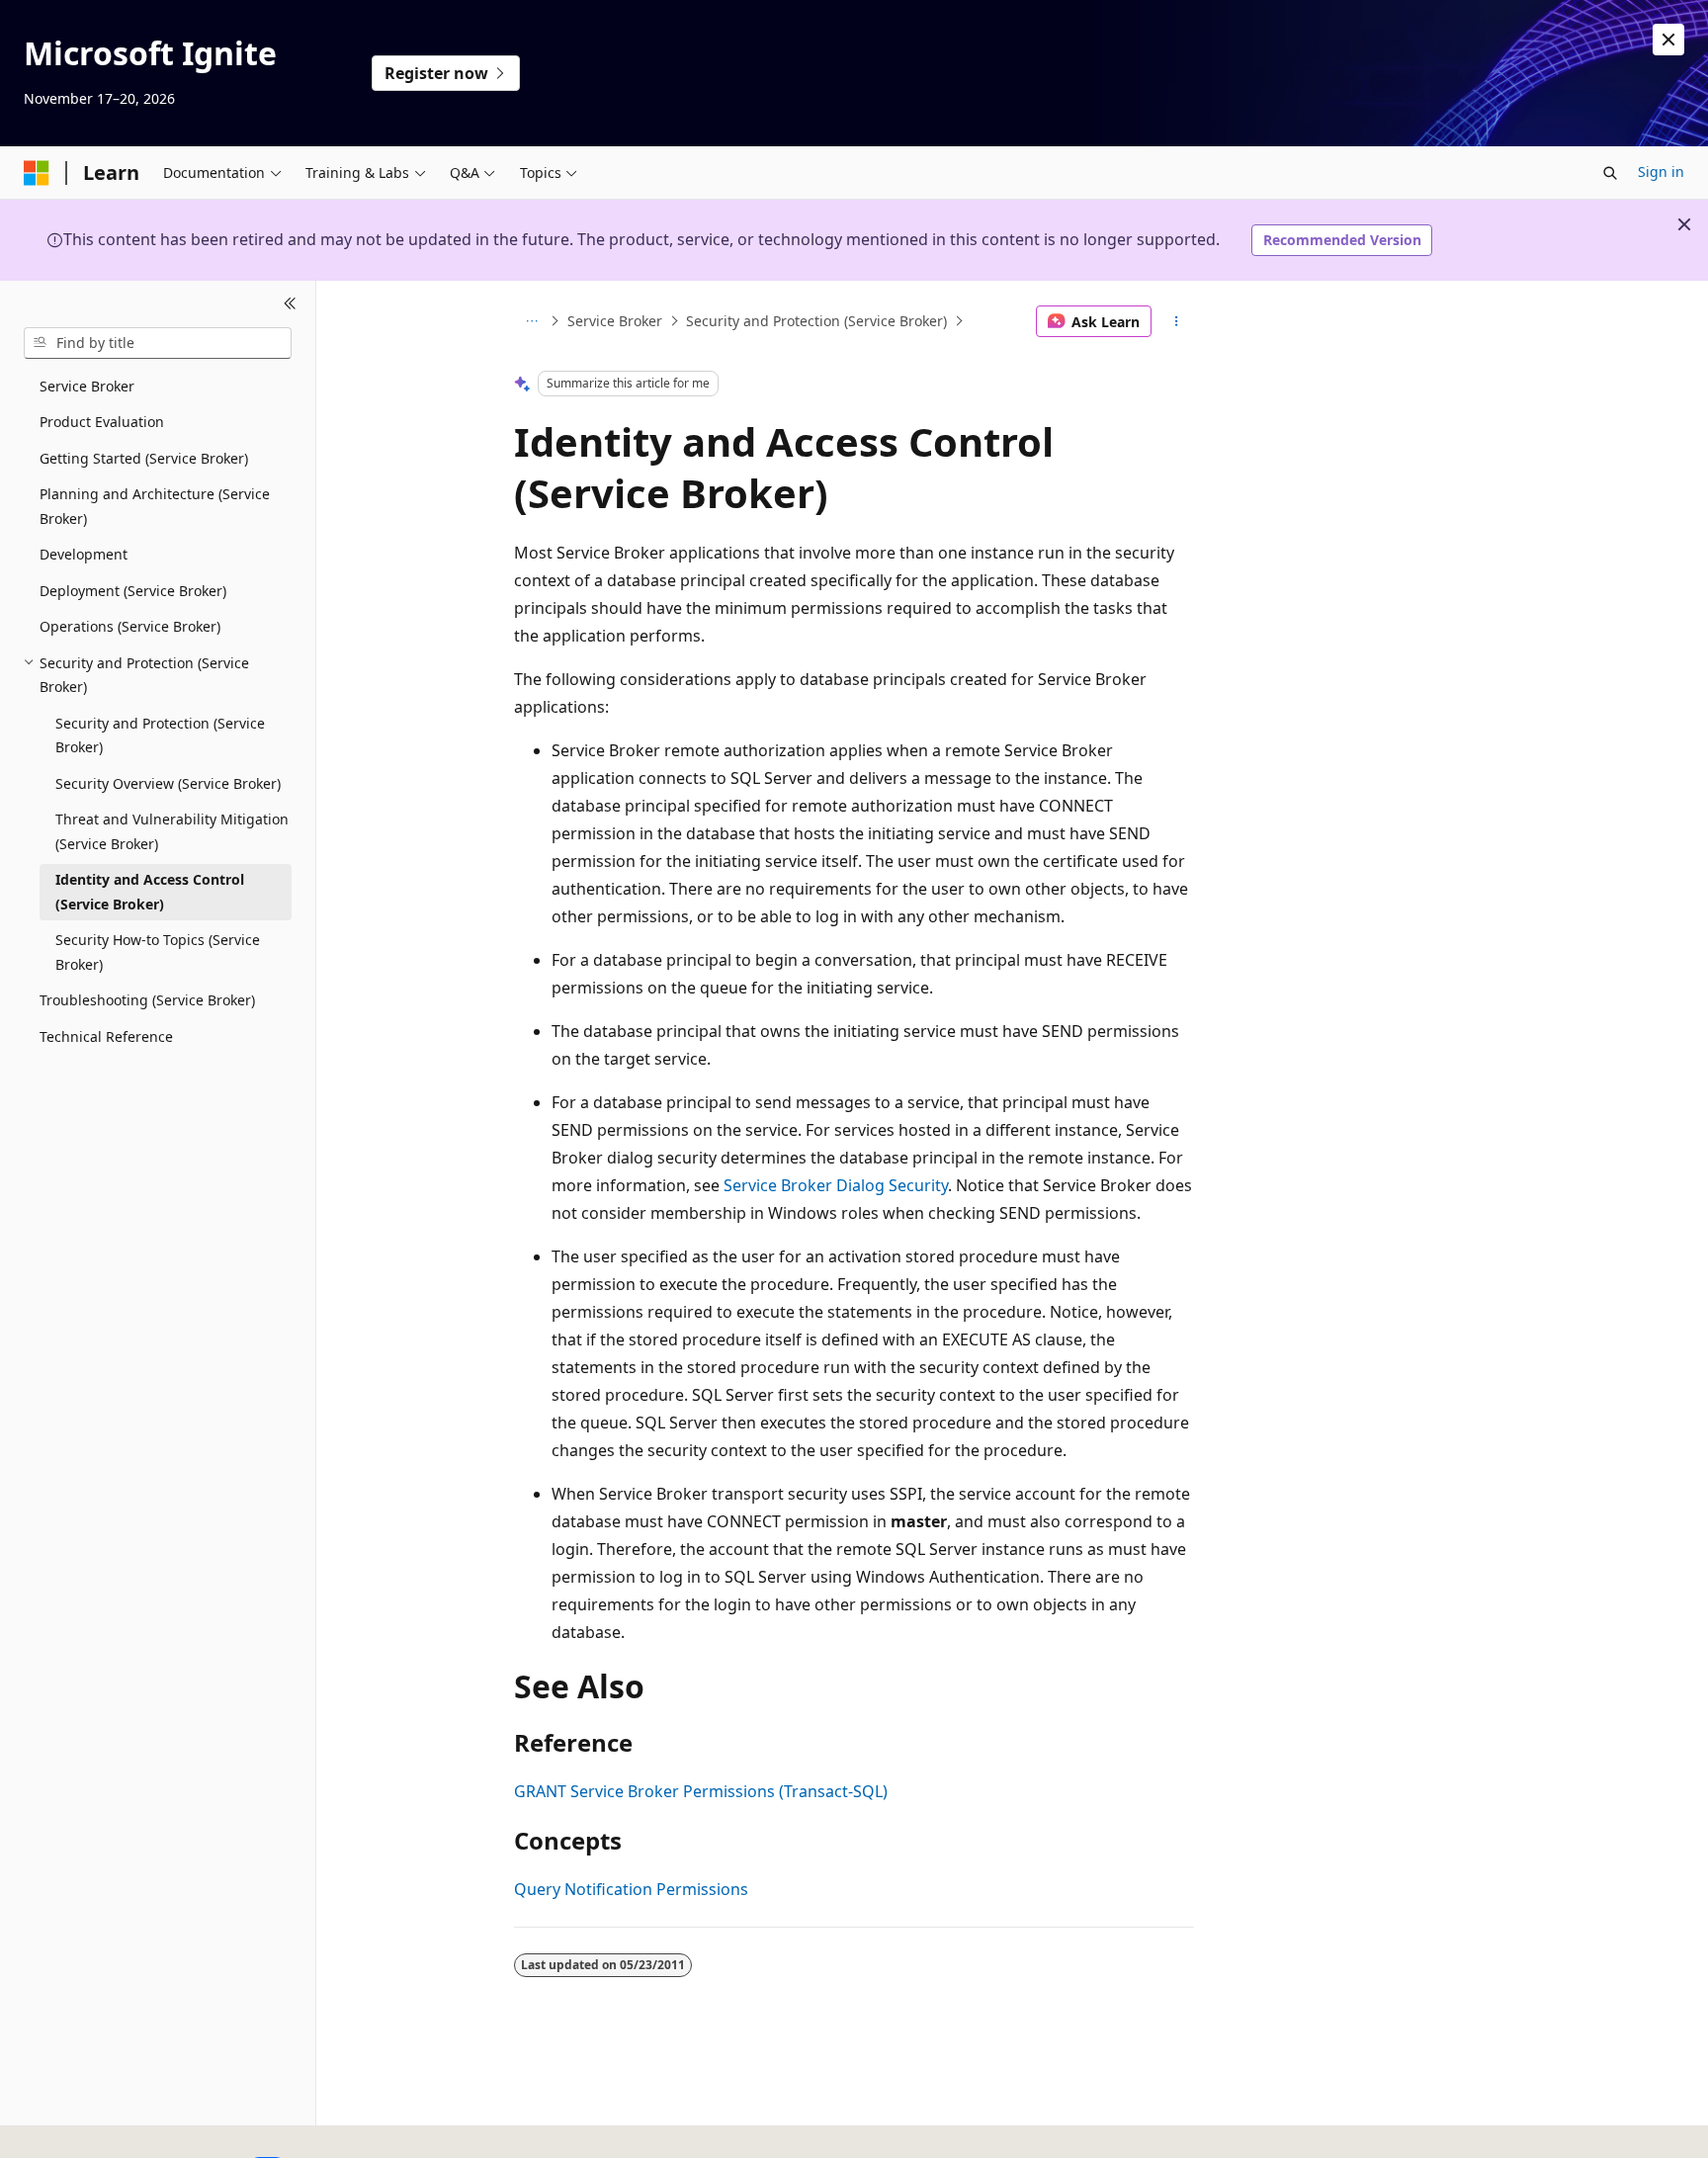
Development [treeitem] (84, 554)
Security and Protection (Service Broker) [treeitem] (160, 735)
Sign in (1661, 172)
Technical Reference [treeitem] (106, 1036)
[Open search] (1610, 173)
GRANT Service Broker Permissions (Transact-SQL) (701, 1791)
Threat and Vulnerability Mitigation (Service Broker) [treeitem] (172, 831)
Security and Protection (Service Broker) (816, 321)
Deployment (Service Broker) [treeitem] (133, 591)
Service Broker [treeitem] (87, 386)
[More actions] (1177, 321)
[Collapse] (290, 304)
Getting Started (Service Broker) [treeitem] (144, 458)
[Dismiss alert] (1668, 40)
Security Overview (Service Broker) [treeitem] (168, 783)
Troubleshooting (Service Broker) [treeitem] (147, 1000)
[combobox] (158, 343)
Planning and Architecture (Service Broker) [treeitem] (155, 506)
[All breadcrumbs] (531, 321)
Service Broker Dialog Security (836, 1185)
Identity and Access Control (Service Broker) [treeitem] (150, 892)
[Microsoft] (37, 173)
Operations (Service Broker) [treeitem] (130, 626)
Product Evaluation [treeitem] (102, 422)
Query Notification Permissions (631, 1889)
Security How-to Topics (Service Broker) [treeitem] (158, 952)
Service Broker (615, 321)
